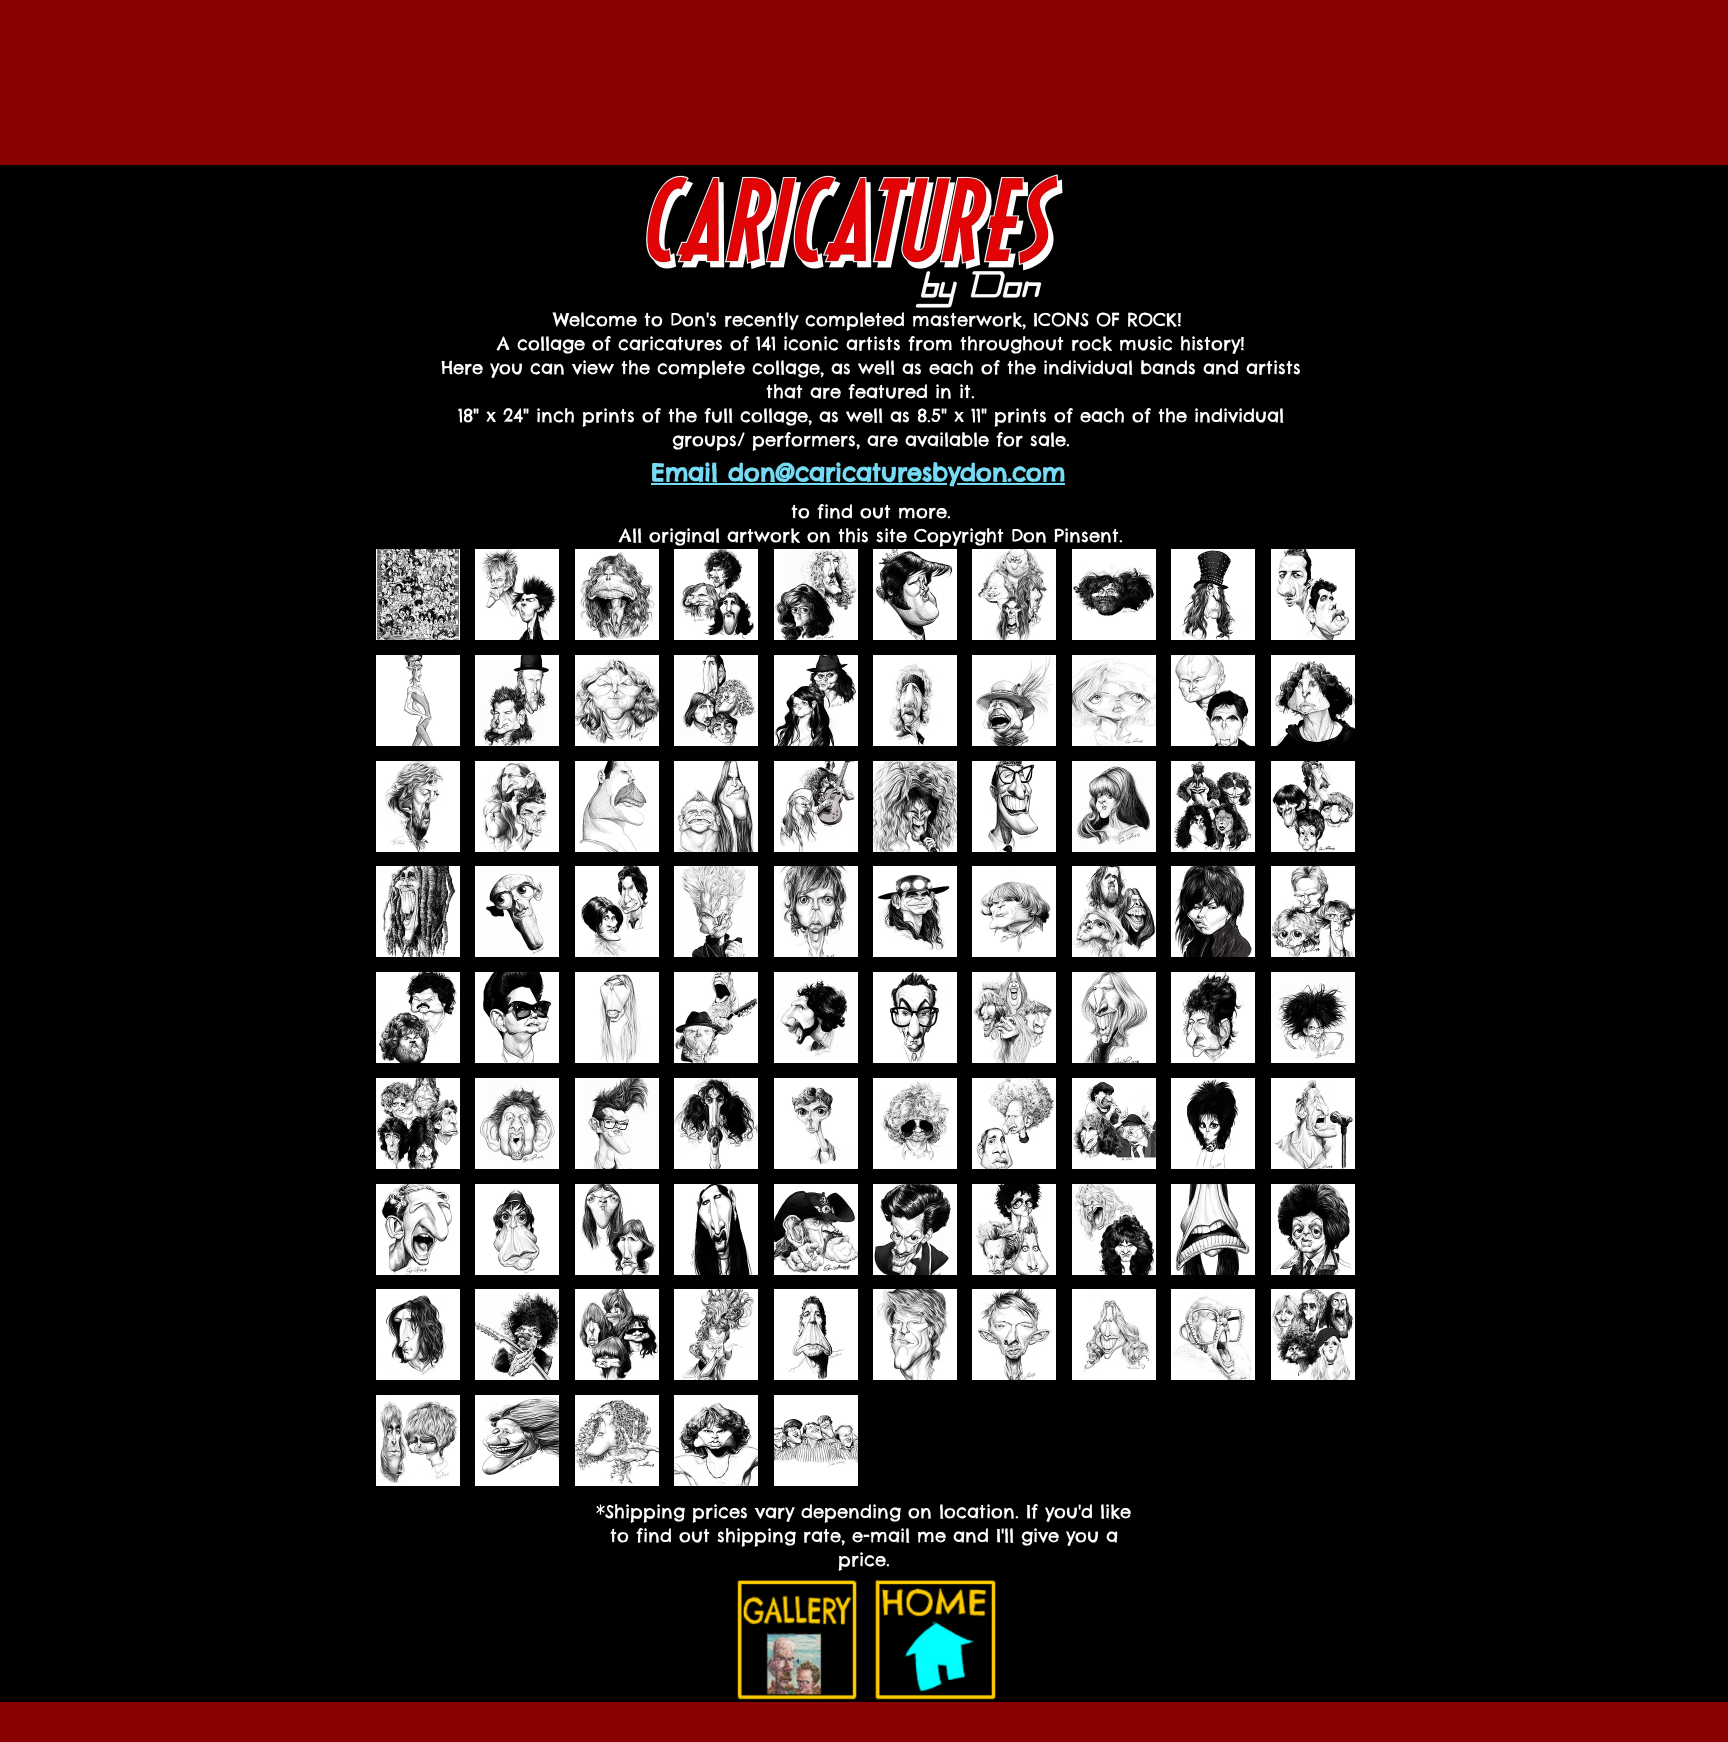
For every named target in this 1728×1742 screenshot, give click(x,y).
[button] (418, 594)
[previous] (412, 1028)
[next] (1318, 1028)
